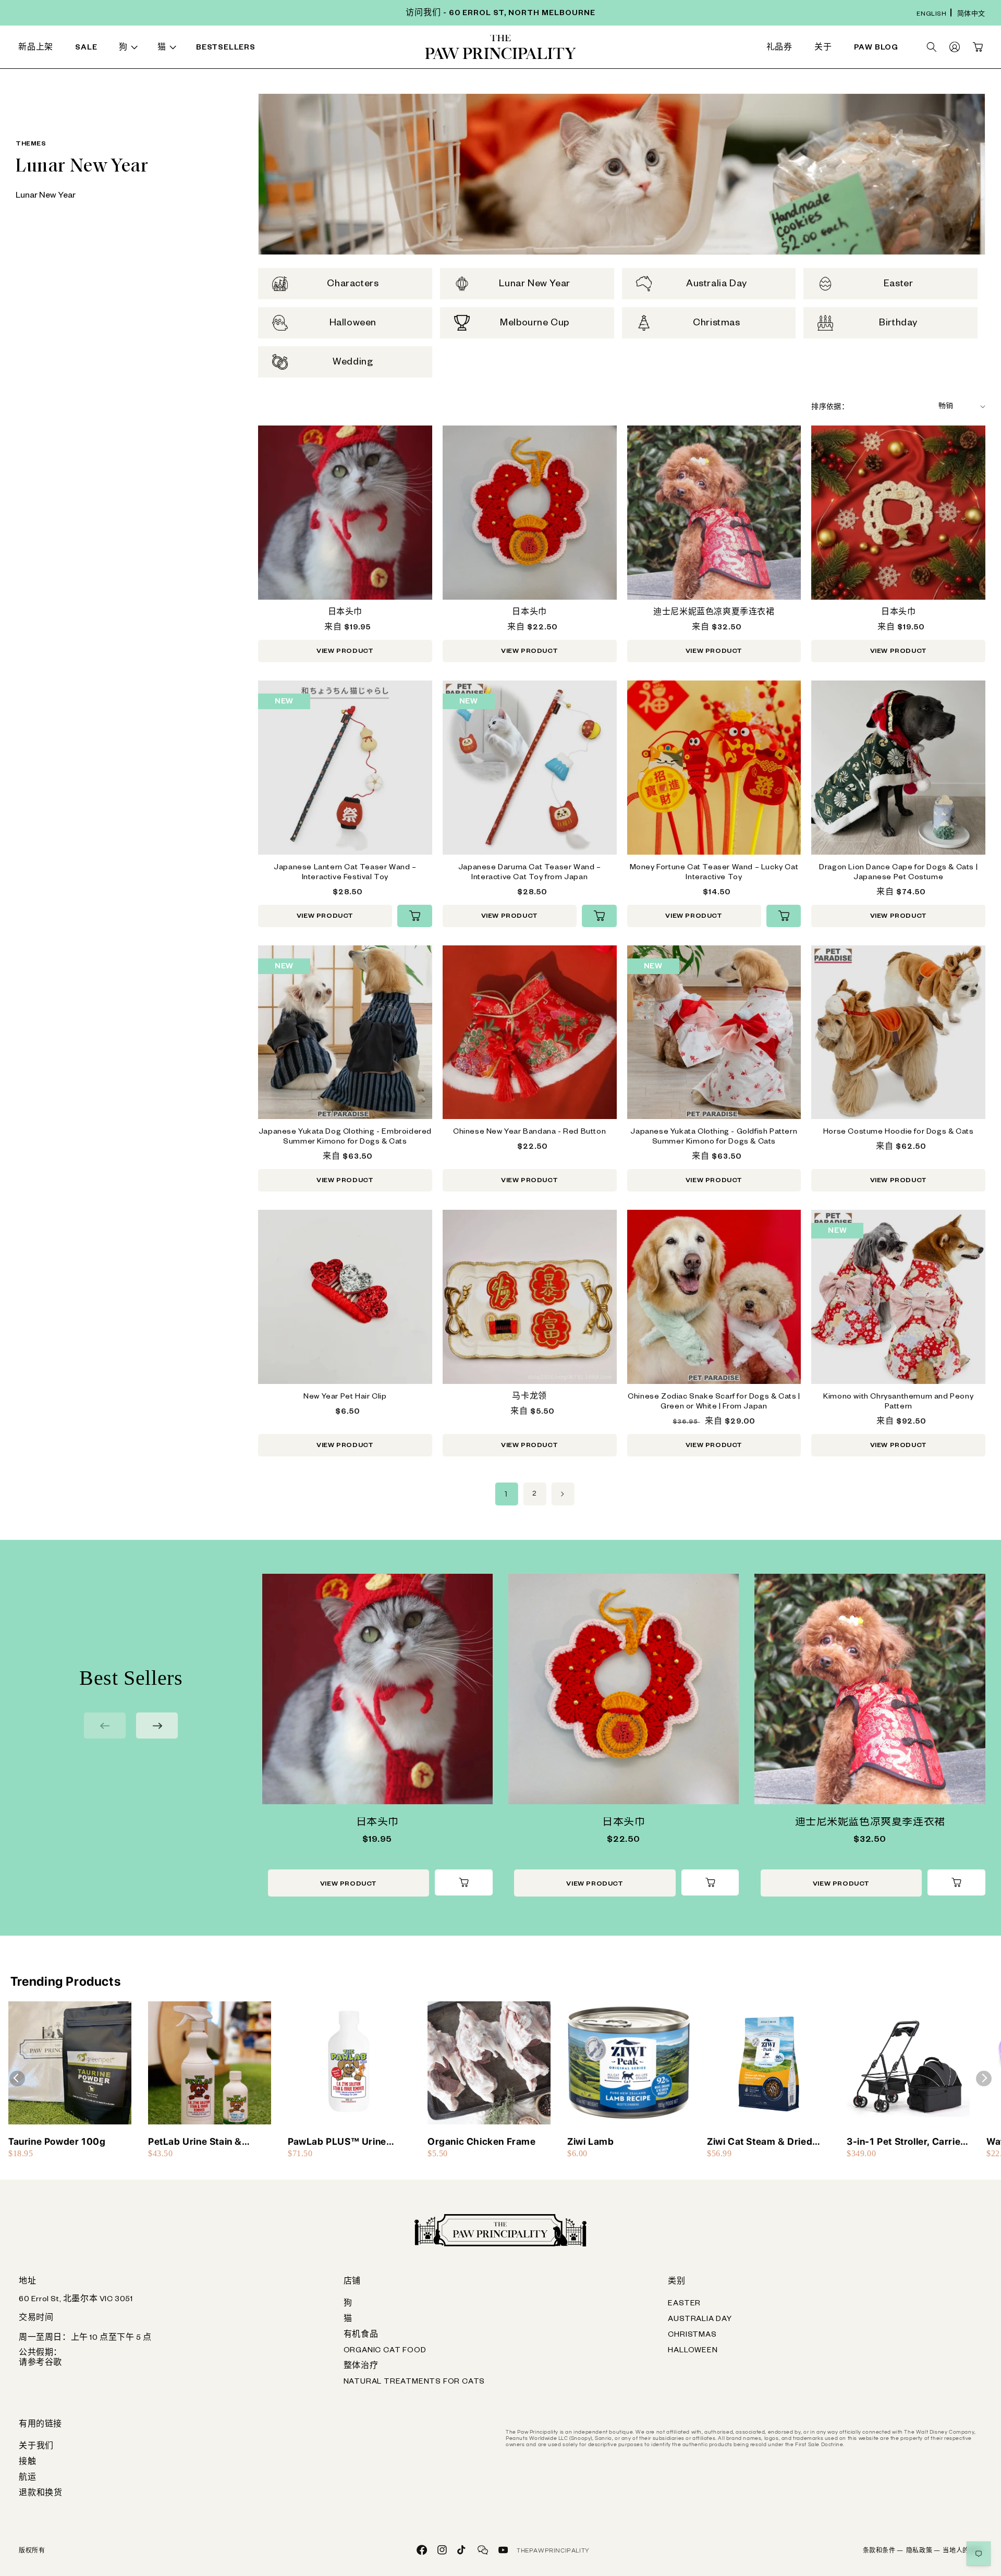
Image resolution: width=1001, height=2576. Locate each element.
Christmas (692, 2336)
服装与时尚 (589, 49)
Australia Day (700, 2320)
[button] (130, 49)
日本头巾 (345, 613)
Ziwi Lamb (590, 2141)
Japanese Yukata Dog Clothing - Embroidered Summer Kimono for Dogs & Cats (345, 1138)
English (931, 15)
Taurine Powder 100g (57, 2141)
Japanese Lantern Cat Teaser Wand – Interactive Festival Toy (345, 873)
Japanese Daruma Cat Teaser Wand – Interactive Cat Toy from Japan (530, 873)
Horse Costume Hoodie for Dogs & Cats (899, 1133)
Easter (684, 2304)
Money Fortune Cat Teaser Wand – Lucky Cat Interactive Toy (714, 873)
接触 (28, 2463)
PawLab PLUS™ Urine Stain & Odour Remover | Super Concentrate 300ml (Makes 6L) (347, 2142)
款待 (300, 49)
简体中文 (971, 15)
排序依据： (830, 408)
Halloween (693, 2351)
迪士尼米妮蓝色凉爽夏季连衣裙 (714, 613)
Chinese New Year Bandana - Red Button (529, 1133)
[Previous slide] (105, 1726)
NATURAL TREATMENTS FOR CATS (414, 2383)
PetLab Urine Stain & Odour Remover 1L (195, 2142)
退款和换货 (41, 2494)
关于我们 (36, 2447)
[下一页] (563, 1494)
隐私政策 (923, 2551)
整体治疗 (361, 2367)
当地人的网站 (962, 2551)
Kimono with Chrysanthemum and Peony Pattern (898, 1402)
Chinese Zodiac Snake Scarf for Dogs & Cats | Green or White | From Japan (714, 1402)
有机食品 (361, 2336)
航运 (28, 2478)
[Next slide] (157, 1726)
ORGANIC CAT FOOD (385, 2351)
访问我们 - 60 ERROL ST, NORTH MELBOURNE (500, 14)
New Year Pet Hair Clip (345, 1398)
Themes (31, 144)
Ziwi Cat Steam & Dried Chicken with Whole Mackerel (760, 2142)
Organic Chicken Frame (482, 2141)
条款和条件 (883, 2551)
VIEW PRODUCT (345, 652)
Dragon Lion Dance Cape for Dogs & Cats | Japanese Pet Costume (898, 873)
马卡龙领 (529, 1398)
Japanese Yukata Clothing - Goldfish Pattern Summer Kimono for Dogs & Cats (714, 1138)
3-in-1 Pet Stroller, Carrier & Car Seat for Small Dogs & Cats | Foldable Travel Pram (906, 2142)
